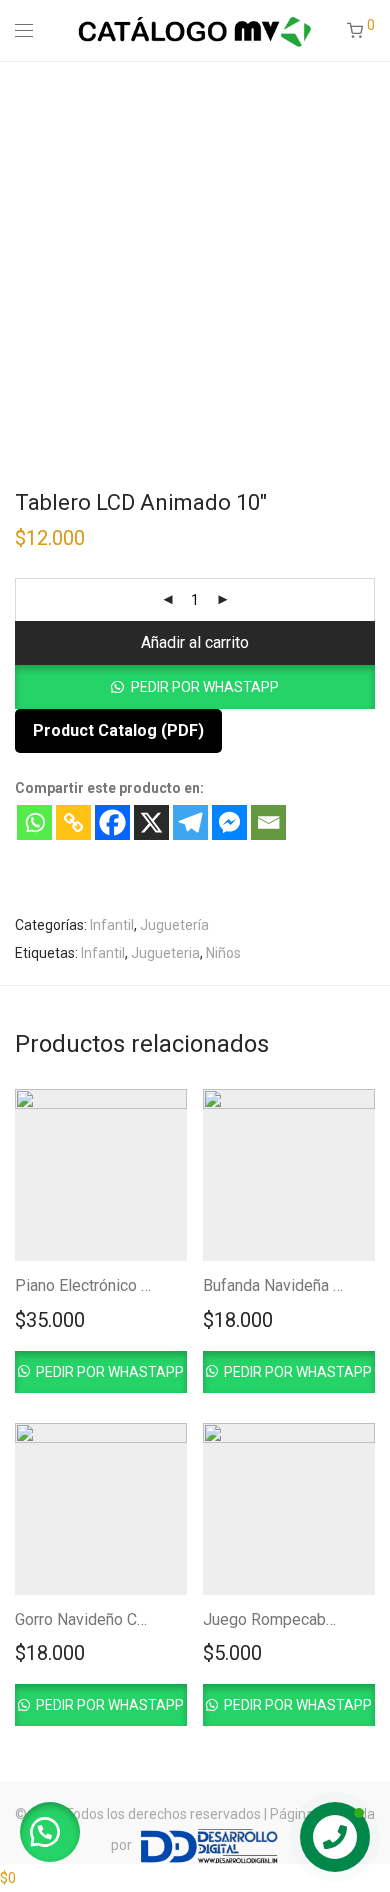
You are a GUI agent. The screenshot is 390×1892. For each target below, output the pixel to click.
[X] (151, 822)
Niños (223, 953)
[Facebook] (112, 822)
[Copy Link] (73, 822)
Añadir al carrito (195, 642)
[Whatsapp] (34, 822)
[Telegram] (190, 822)
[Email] (268, 822)
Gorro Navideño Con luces (105, 1619)
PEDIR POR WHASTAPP (205, 687)
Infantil (112, 925)
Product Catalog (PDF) (118, 730)
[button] (195, 687)
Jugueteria (165, 953)
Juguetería (174, 925)
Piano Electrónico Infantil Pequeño (135, 1285)
